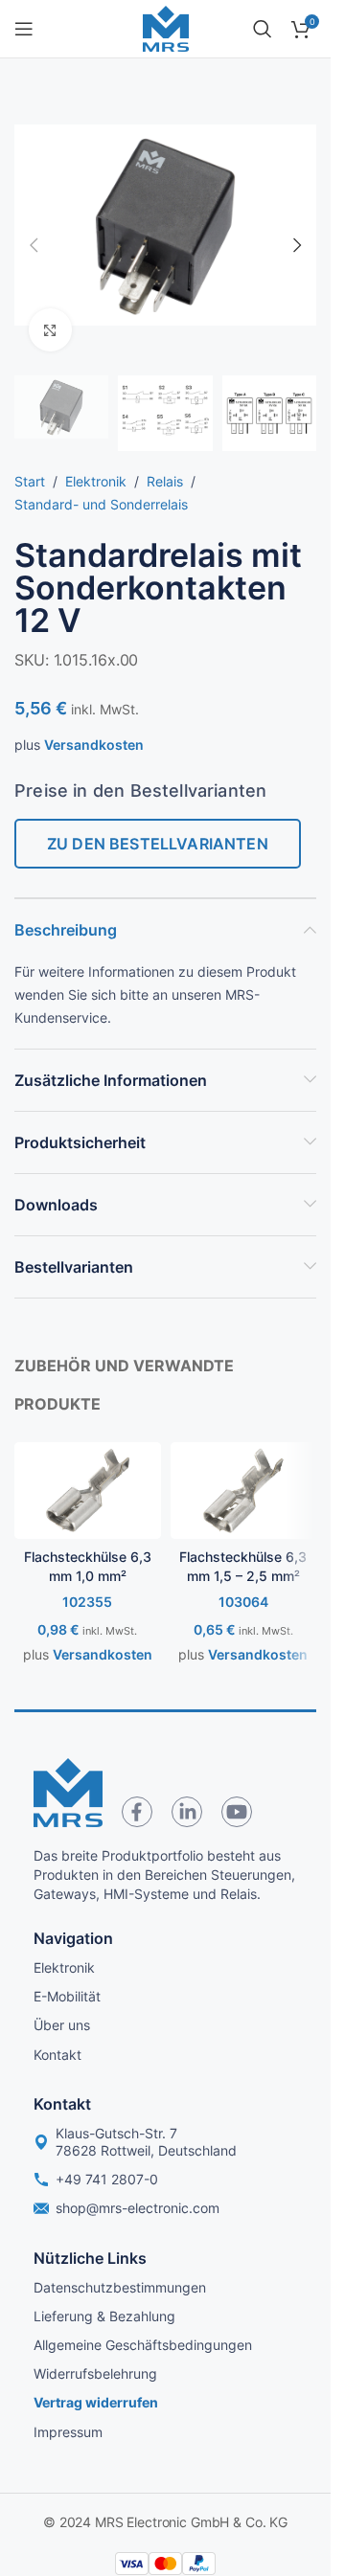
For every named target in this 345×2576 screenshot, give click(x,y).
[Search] (263, 29)
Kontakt (57, 2055)
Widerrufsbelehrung (95, 2373)
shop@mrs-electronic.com (138, 2208)
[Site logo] (166, 27)
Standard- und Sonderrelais (101, 504)
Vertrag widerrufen (96, 2402)
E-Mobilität (67, 1996)
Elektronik (96, 481)
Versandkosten (94, 745)
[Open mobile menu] (24, 29)
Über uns (62, 2025)
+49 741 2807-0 (107, 2179)
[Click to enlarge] (50, 330)
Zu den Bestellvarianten (158, 844)
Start (30, 481)
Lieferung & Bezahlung (104, 2316)
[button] (34, 245)
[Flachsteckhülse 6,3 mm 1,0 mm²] (88, 1491)
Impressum (68, 2432)
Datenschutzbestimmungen (120, 2287)
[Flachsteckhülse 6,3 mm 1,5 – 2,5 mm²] (244, 1491)
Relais (165, 481)
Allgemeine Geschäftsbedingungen (143, 2345)
